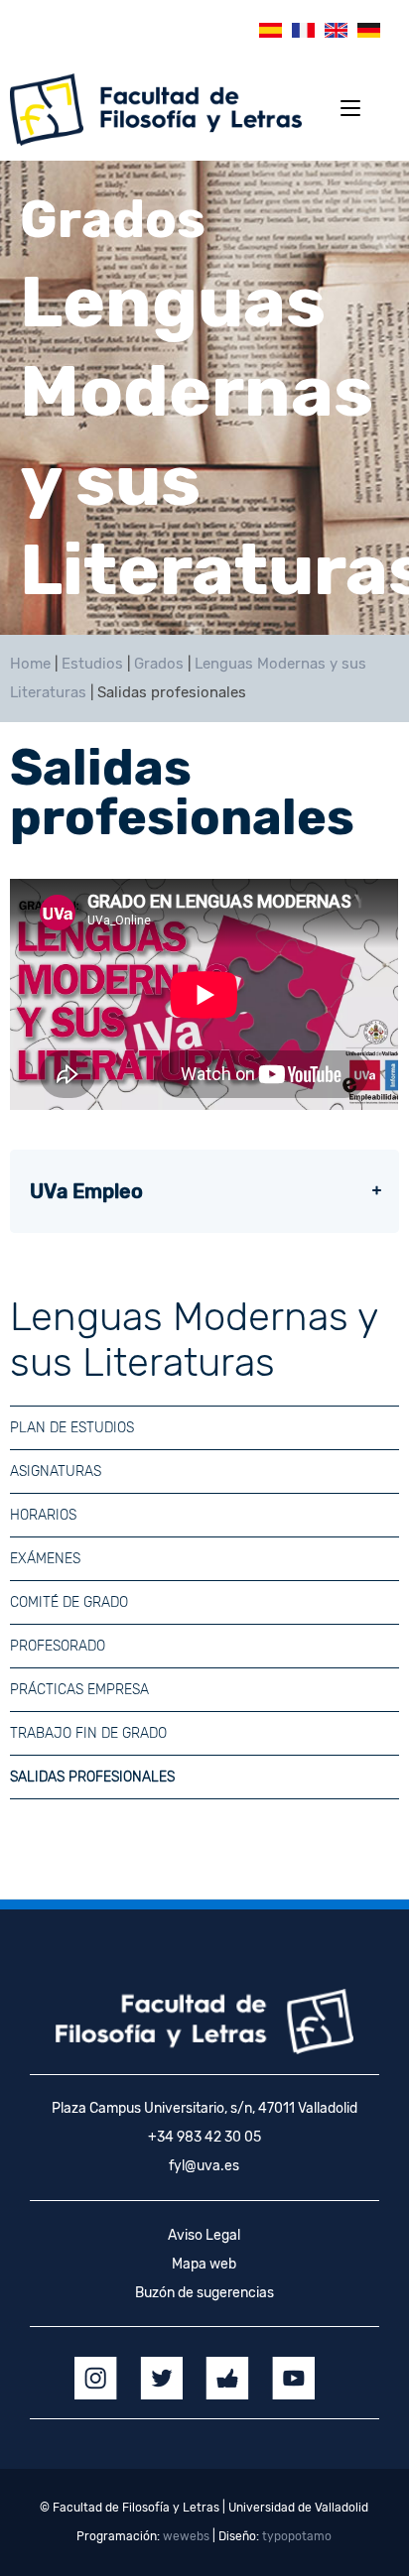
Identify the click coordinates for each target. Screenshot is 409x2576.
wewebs (186, 2536)
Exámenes (45, 1559)
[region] (204, 398)
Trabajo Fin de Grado (88, 1733)
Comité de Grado (69, 1602)
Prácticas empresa (79, 1690)
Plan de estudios (72, 1428)
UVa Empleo (86, 1191)
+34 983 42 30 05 (204, 2137)
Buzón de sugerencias (204, 2293)
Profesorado (58, 1646)
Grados (159, 664)
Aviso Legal (204, 2235)
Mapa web (204, 2264)
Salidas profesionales (92, 1777)
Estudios (92, 664)
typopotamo (297, 2536)
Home (30, 664)
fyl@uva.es (204, 2166)
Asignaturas (56, 1472)
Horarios (43, 1515)
